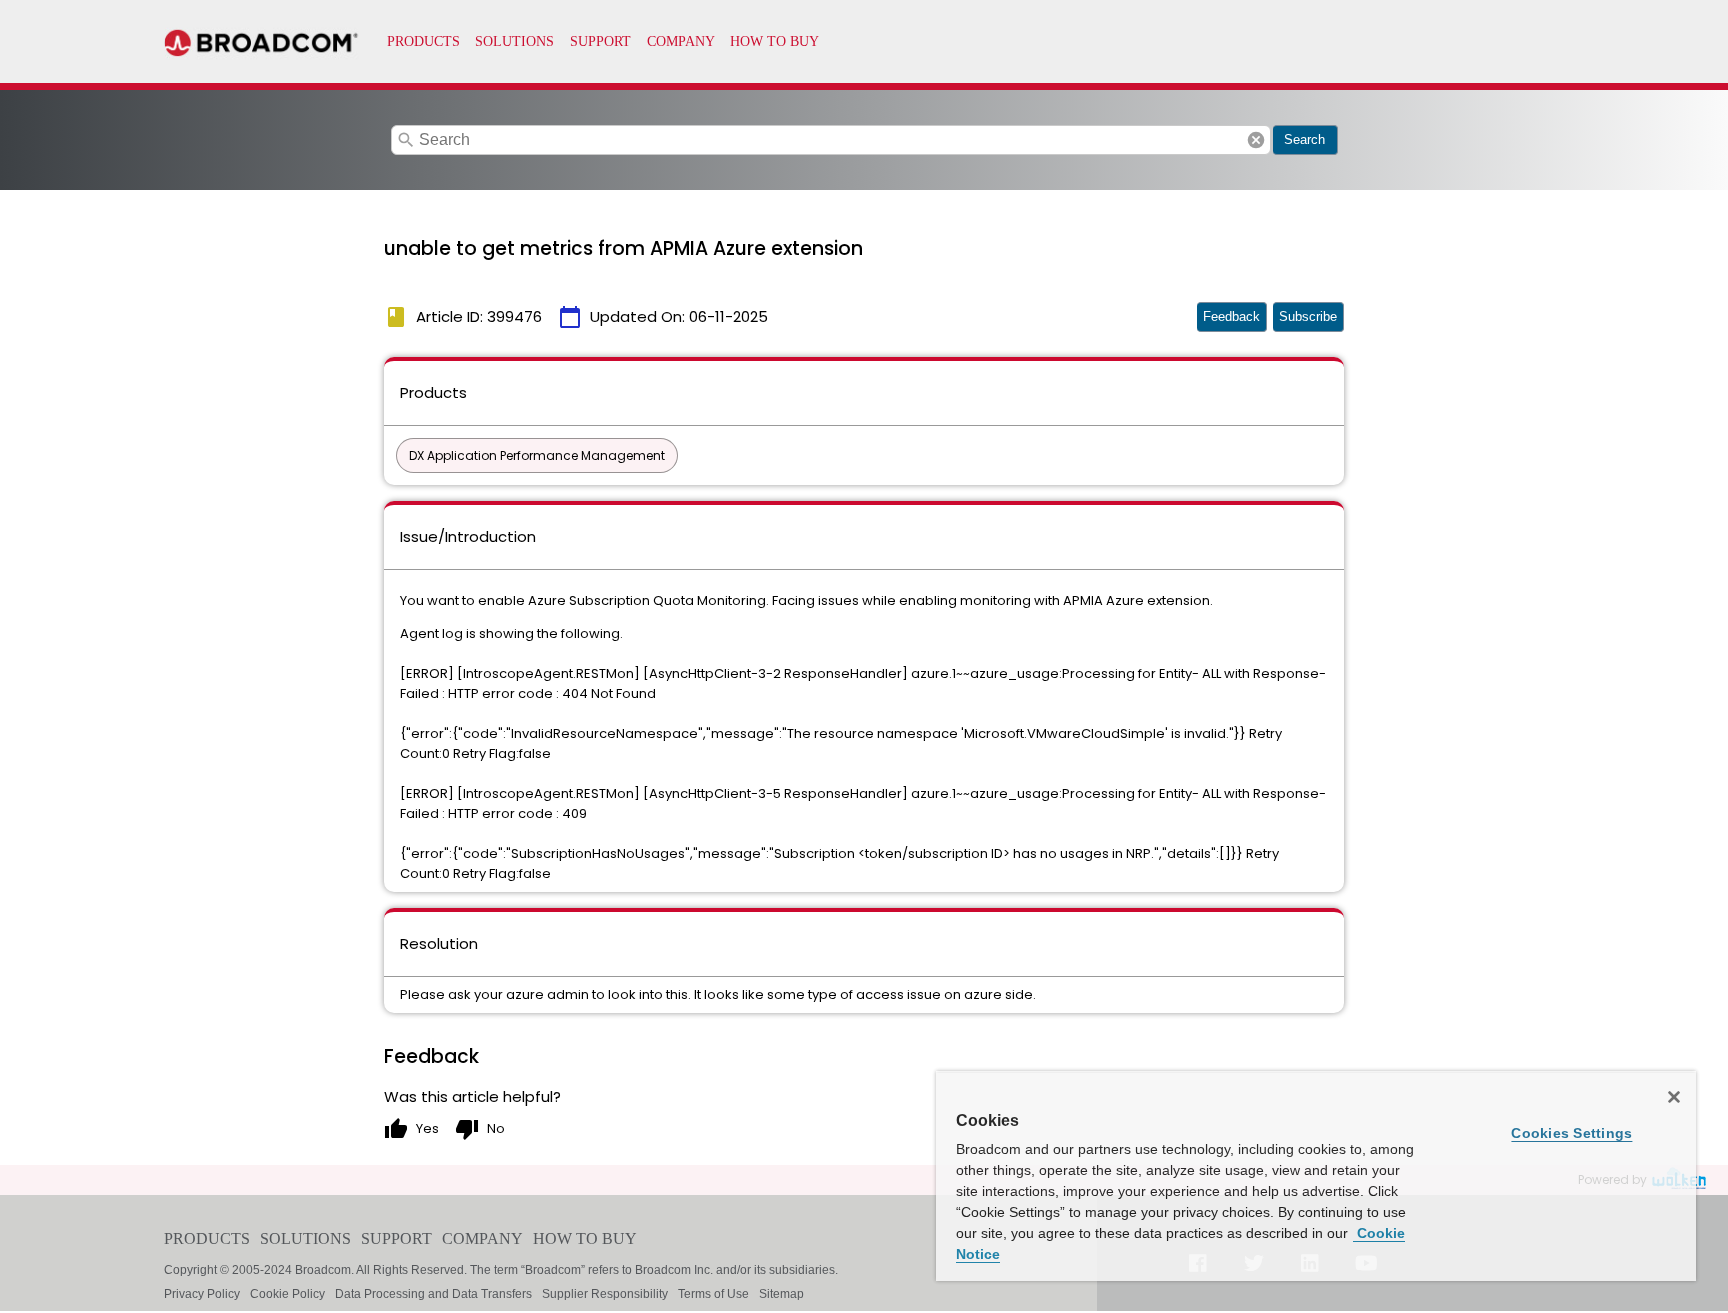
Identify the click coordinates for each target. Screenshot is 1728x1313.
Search (1304, 139)
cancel (1256, 140)
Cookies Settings (1571, 1133)
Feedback (1231, 316)
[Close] (1674, 1097)
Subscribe (1308, 316)
